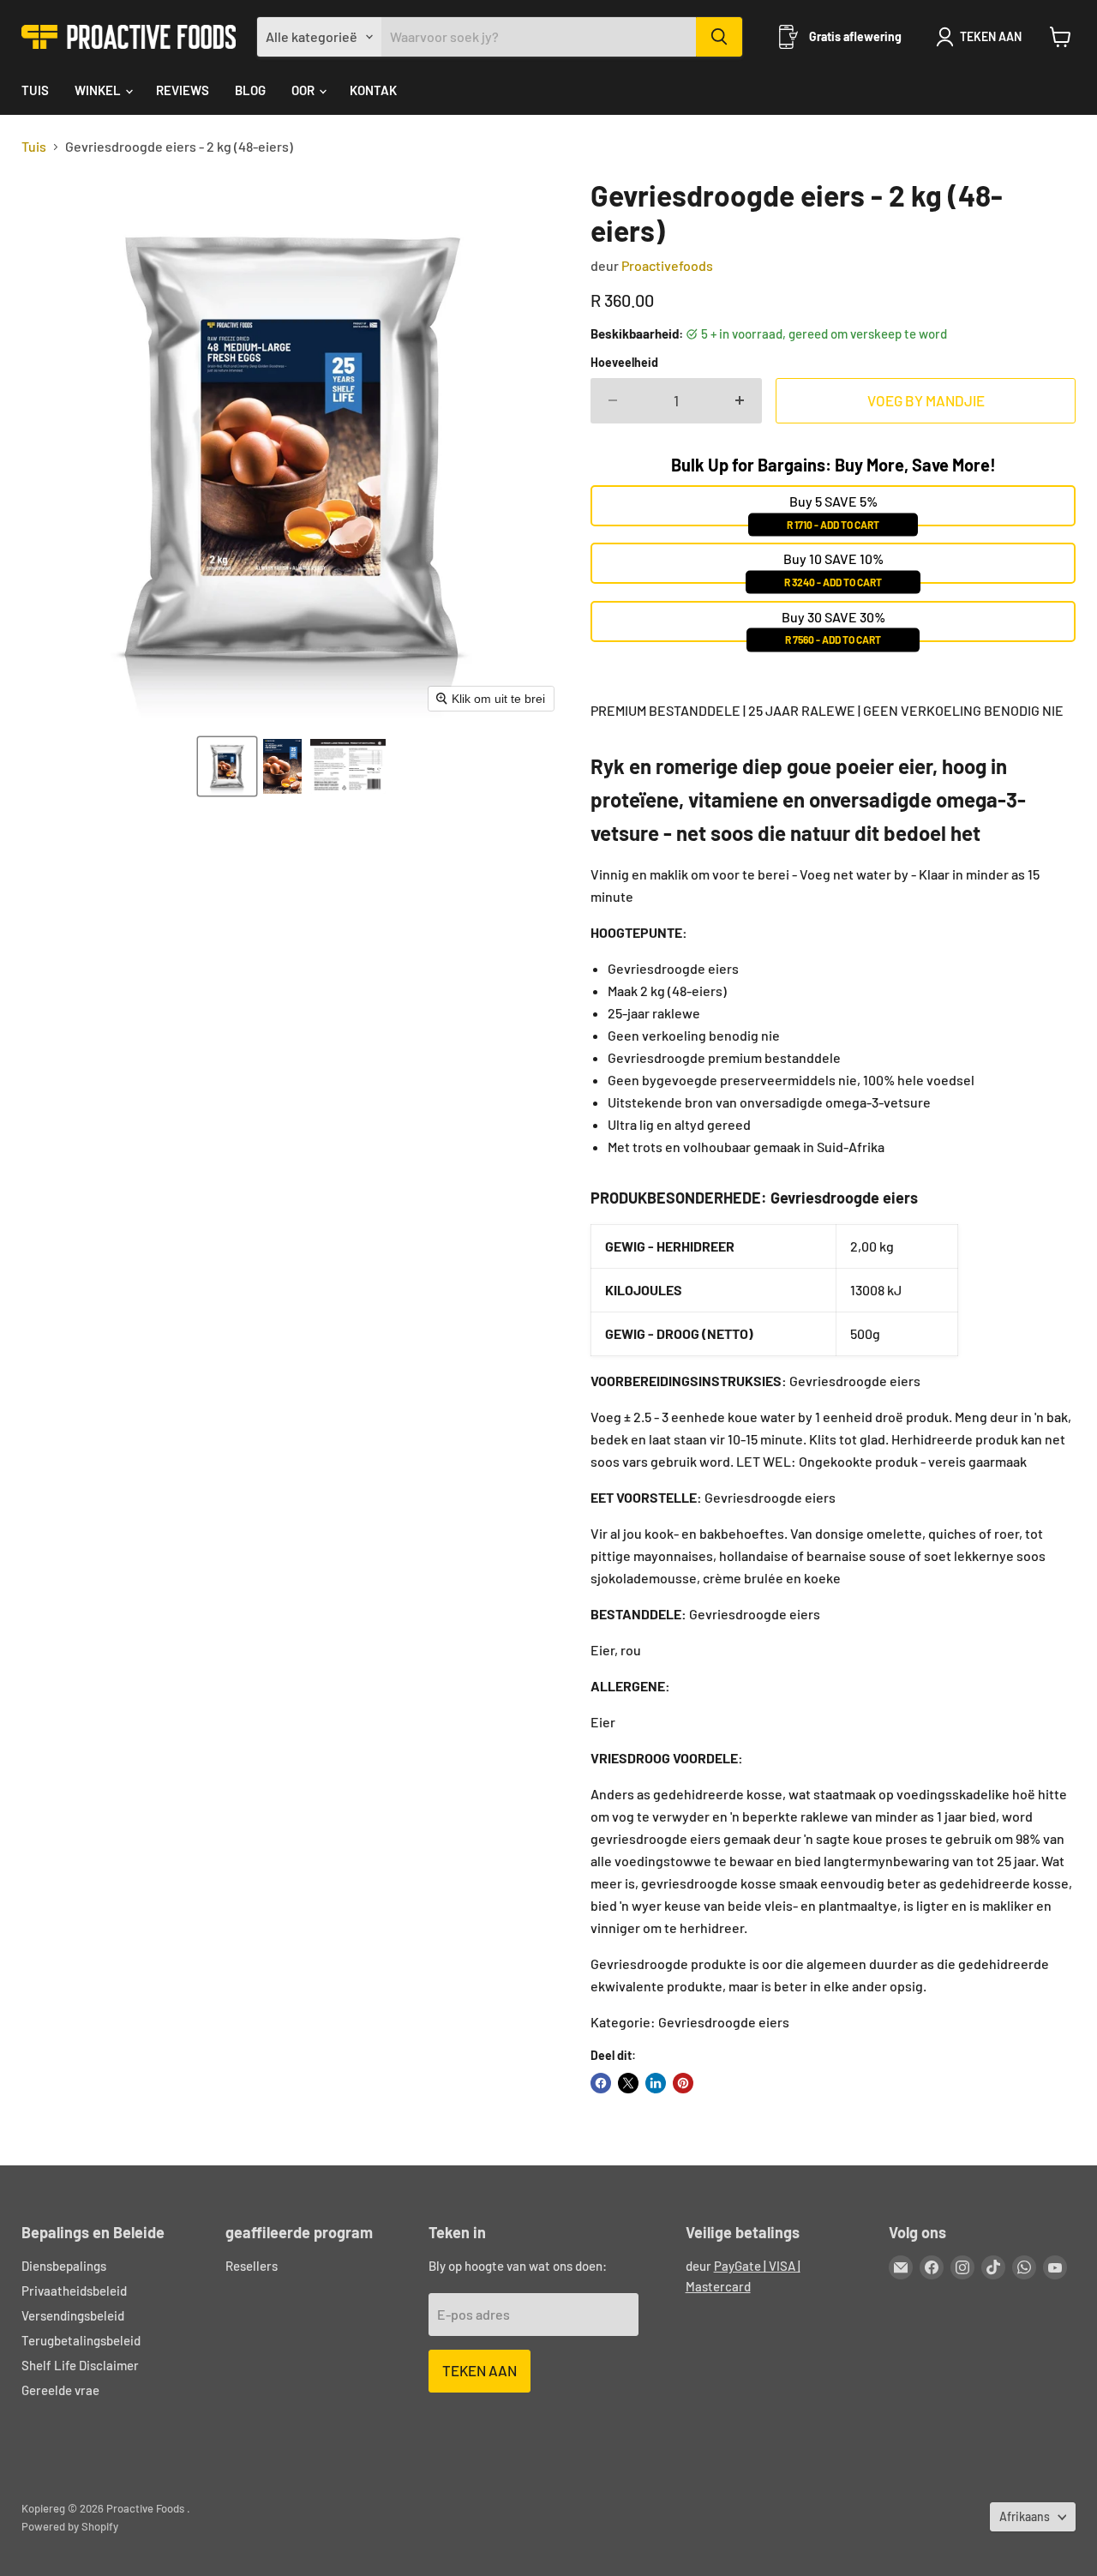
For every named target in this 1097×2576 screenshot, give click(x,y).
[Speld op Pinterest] (683, 2083)
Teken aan (480, 2370)
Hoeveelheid (624, 363)
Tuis (35, 90)
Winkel (99, 90)
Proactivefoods (667, 265)
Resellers (252, 2266)
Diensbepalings (64, 2266)
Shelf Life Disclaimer (80, 2365)
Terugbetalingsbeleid (81, 2340)
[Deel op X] (628, 2083)
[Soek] (719, 37)
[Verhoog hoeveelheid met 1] (740, 401)
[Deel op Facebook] (601, 2083)
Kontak (373, 90)
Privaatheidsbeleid (74, 2291)
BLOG (250, 90)
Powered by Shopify (70, 2526)
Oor (304, 90)
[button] (227, 766)
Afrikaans (1025, 2516)
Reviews (183, 90)
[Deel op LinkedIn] (656, 2083)
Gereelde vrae (60, 2390)
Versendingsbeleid (73, 2315)
